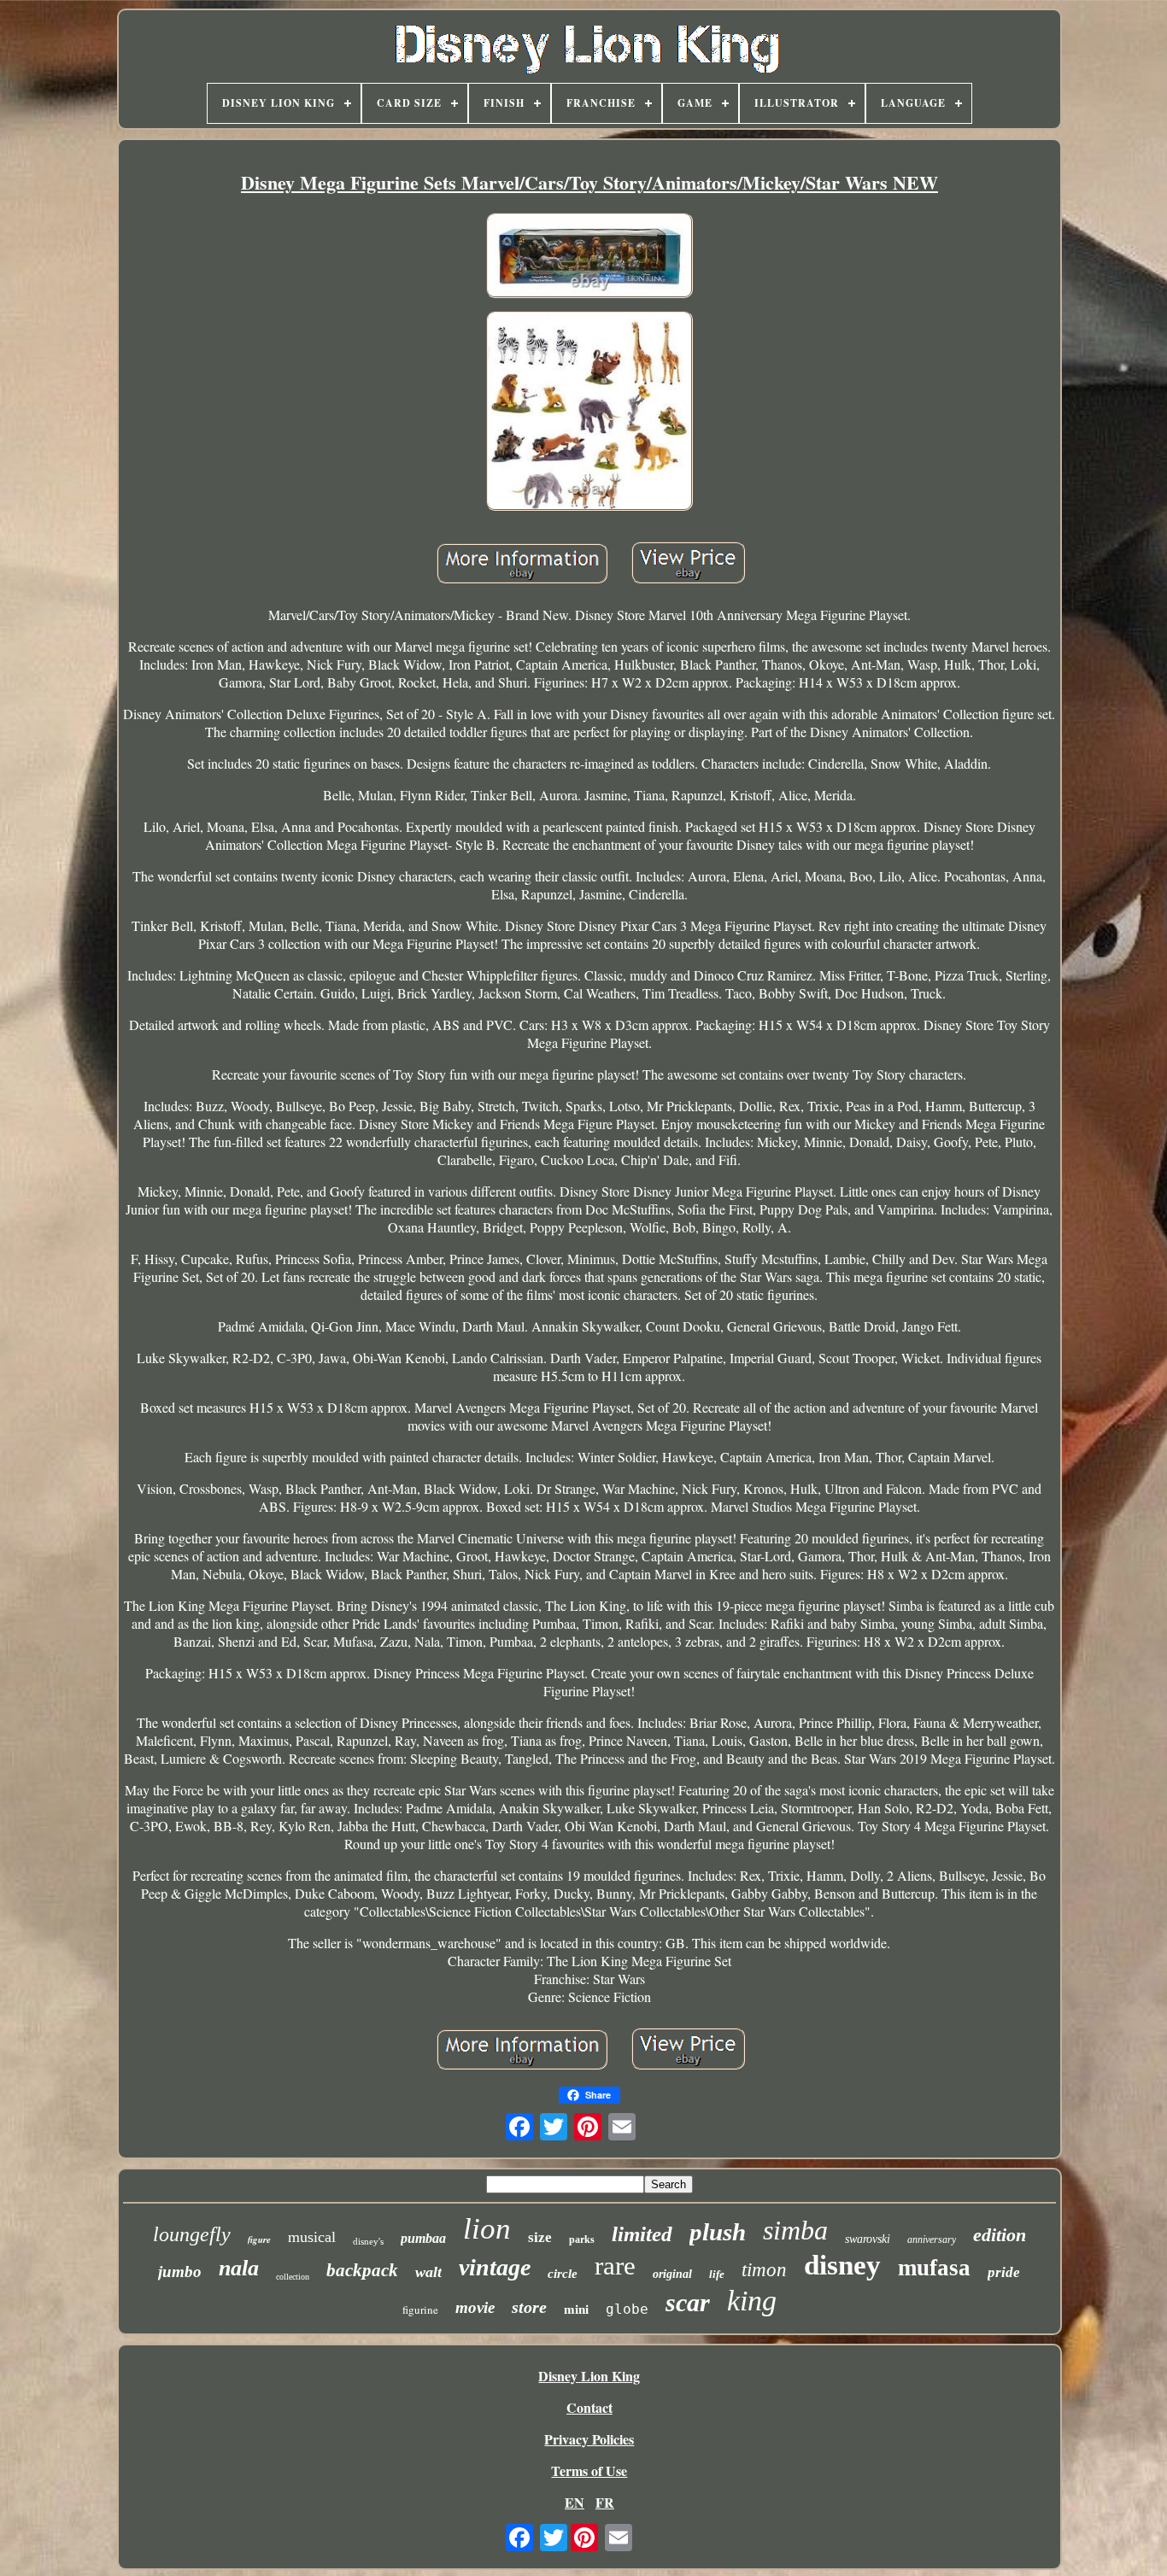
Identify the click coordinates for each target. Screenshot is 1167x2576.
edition (1000, 2235)
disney (842, 2265)
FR (605, 2502)
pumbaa (423, 2238)
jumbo (180, 2272)
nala (239, 2268)
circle (563, 2274)
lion (487, 2229)
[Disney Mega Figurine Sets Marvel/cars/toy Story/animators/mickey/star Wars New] (589, 257)
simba (795, 2230)
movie (475, 2307)
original (672, 2274)
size (540, 2237)
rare (615, 2266)
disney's (368, 2241)
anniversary (932, 2239)
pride (1004, 2272)
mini (576, 2310)
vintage (495, 2267)
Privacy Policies (589, 2439)
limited (642, 2234)
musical (312, 2237)
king (752, 2301)
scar (688, 2302)
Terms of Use (589, 2471)
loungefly (192, 2234)
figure (259, 2239)
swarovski (868, 2239)
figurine (420, 2310)
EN (575, 2502)
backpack (362, 2270)
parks (582, 2239)
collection (293, 2277)
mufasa (934, 2268)
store (529, 2307)
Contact (589, 2407)
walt (428, 2272)
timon (764, 2270)
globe (627, 2309)
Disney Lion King (589, 2376)
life (717, 2274)
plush (718, 2232)
